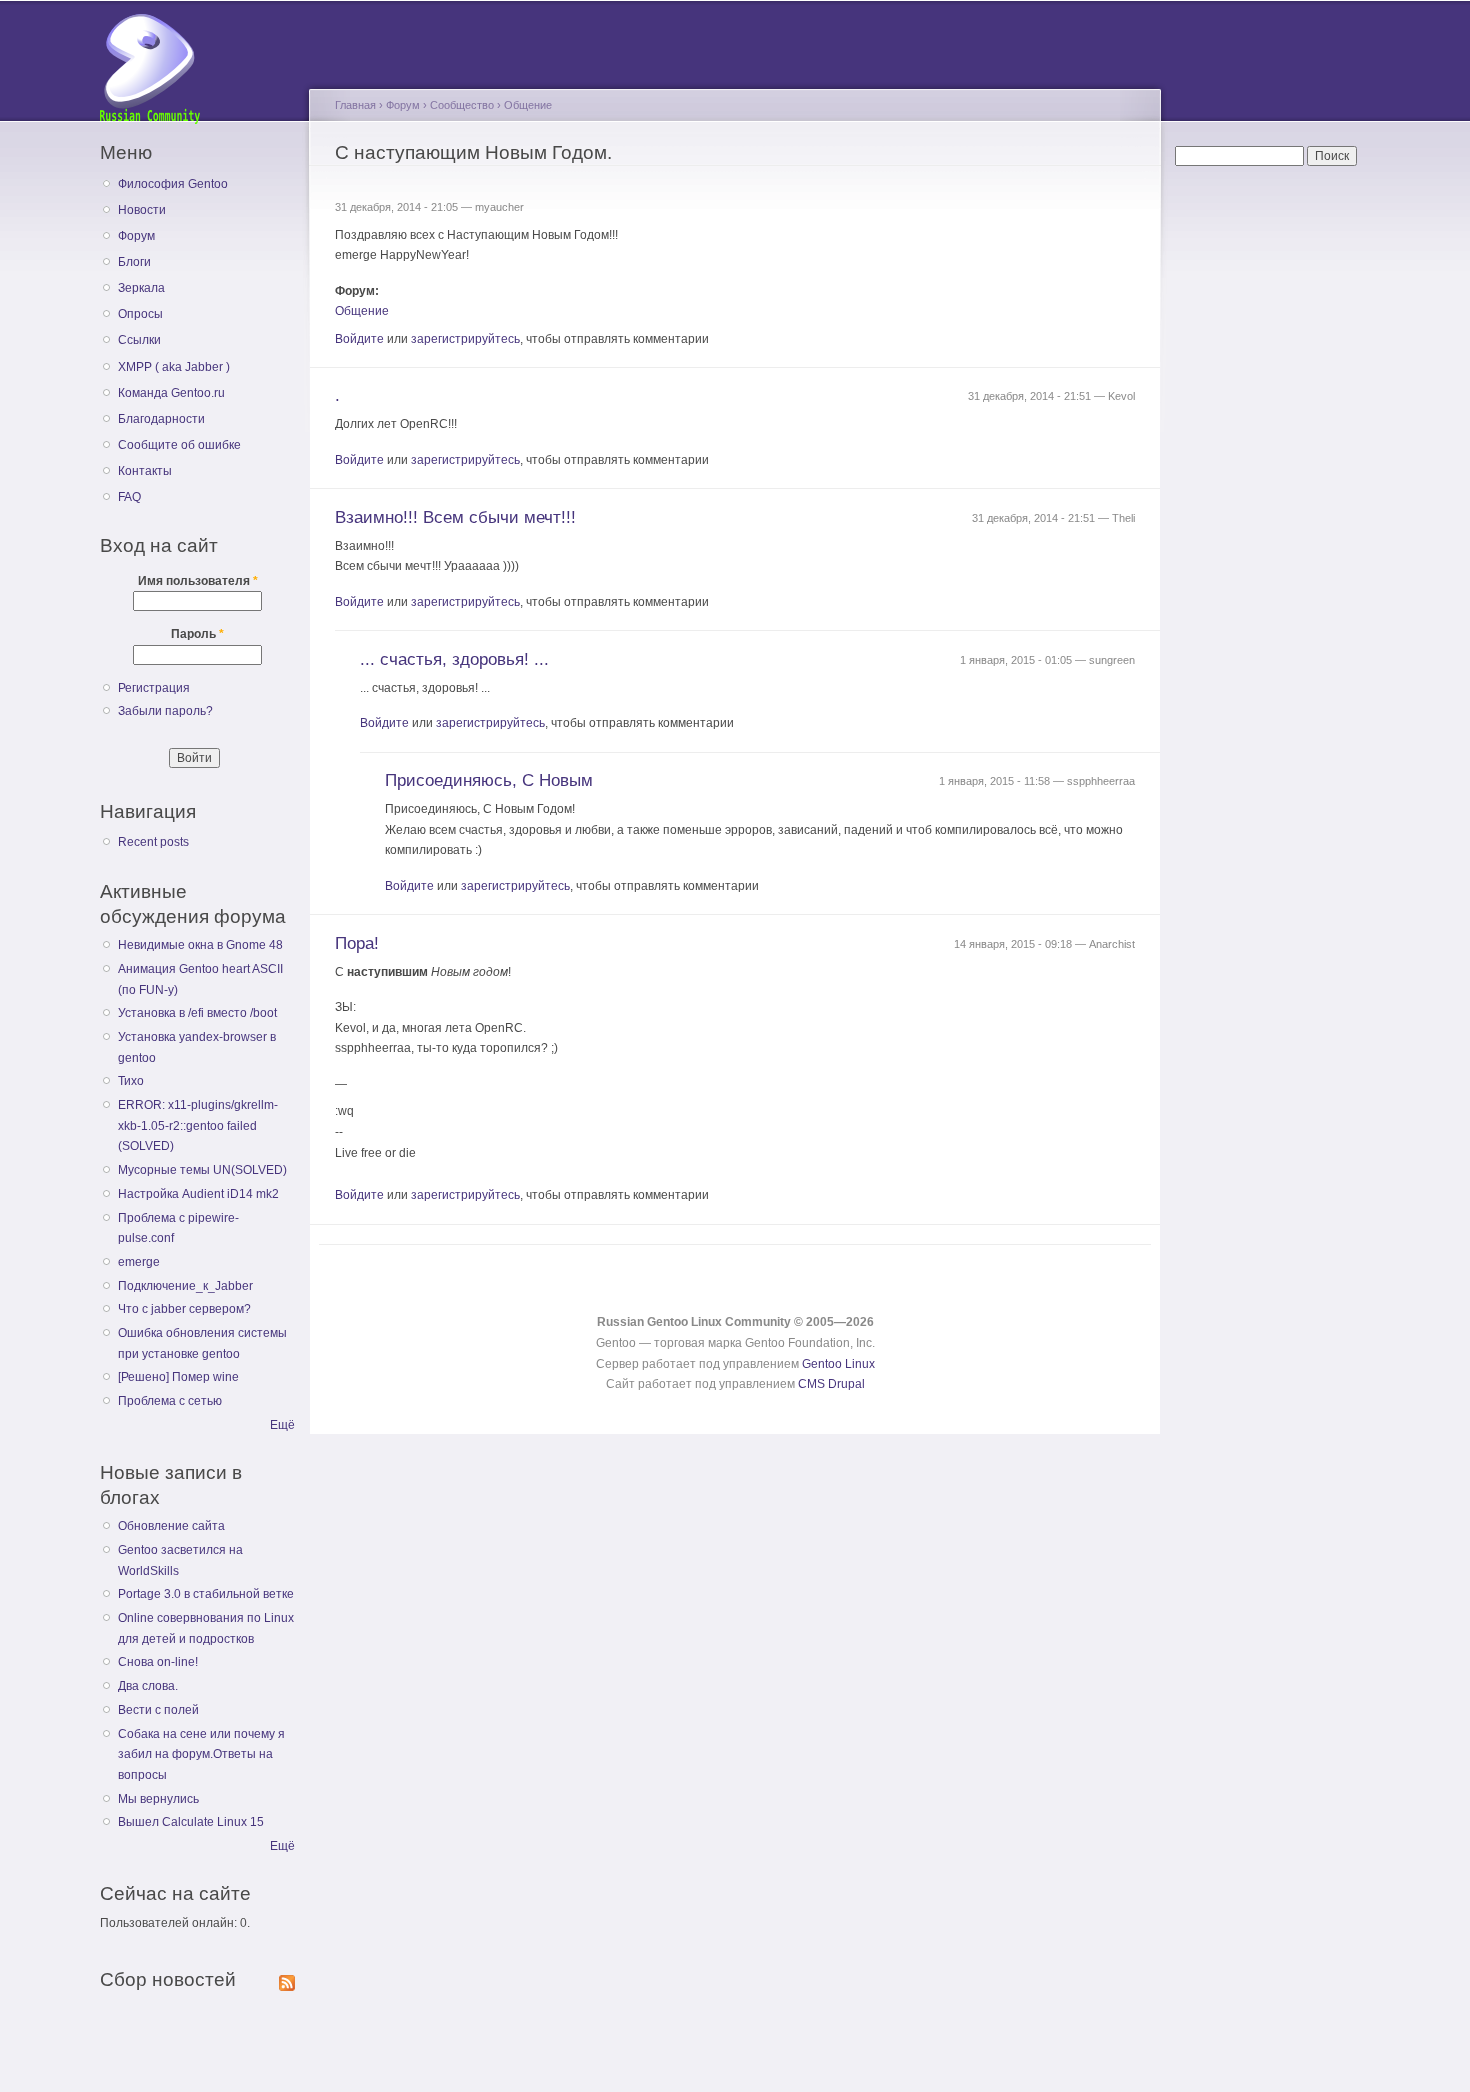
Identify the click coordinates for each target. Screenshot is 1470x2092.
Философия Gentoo (173, 184)
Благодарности (161, 419)
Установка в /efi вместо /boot (197, 1013)
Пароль (197, 634)
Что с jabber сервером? (184, 1309)
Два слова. (148, 1686)
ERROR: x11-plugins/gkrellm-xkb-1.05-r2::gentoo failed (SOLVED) (198, 1125)
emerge (139, 1262)
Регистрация (154, 688)
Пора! (357, 943)
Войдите (359, 339)
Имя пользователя (198, 581)
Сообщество (462, 105)
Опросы (140, 314)
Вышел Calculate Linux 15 (191, 1822)
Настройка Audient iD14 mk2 (198, 1194)
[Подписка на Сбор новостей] (287, 1979)
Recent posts (153, 842)
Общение (528, 105)
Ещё (282, 1425)
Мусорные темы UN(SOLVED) (202, 1170)
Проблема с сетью (170, 1401)
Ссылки (139, 340)
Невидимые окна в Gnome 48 (200, 945)
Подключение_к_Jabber (185, 1286)
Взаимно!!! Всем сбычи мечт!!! (455, 517)
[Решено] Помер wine (178, 1377)
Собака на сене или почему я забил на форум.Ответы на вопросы (201, 1754)
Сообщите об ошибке (179, 445)
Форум (136, 236)
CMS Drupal (831, 1384)
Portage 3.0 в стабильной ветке (206, 1594)
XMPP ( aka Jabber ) (174, 367)
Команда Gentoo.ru (171, 393)
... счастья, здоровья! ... (454, 659)
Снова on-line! (158, 1662)
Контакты (145, 471)
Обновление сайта (171, 1526)
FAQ (129, 497)
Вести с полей (158, 1710)
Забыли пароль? (165, 711)
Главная (355, 105)
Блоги (134, 262)
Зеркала (141, 288)
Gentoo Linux (838, 1364)
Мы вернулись (158, 1799)
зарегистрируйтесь (465, 339)
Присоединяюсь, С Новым (489, 780)
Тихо (131, 1081)
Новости (142, 210)
